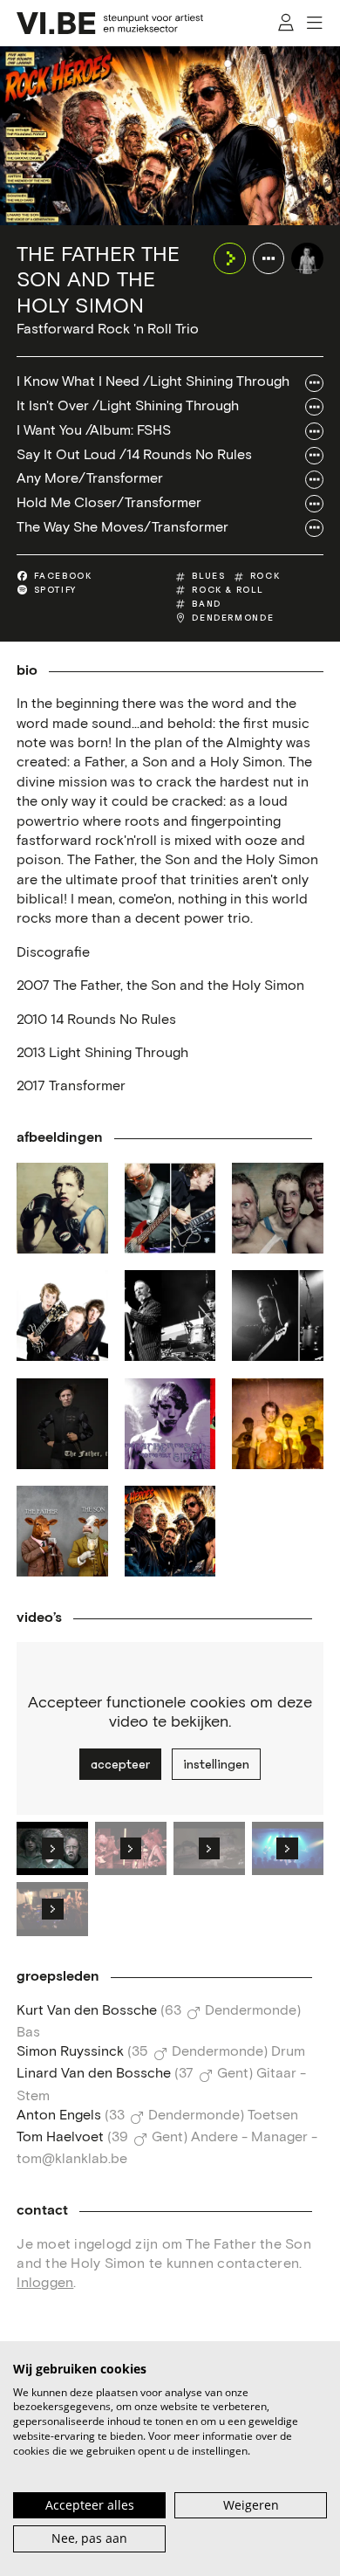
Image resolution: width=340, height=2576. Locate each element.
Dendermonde (233, 618)
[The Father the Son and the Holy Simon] (307, 258)
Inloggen (45, 2283)
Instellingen (216, 1764)
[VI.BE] (110, 23)
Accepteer (120, 1764)
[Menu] (315, 23)
